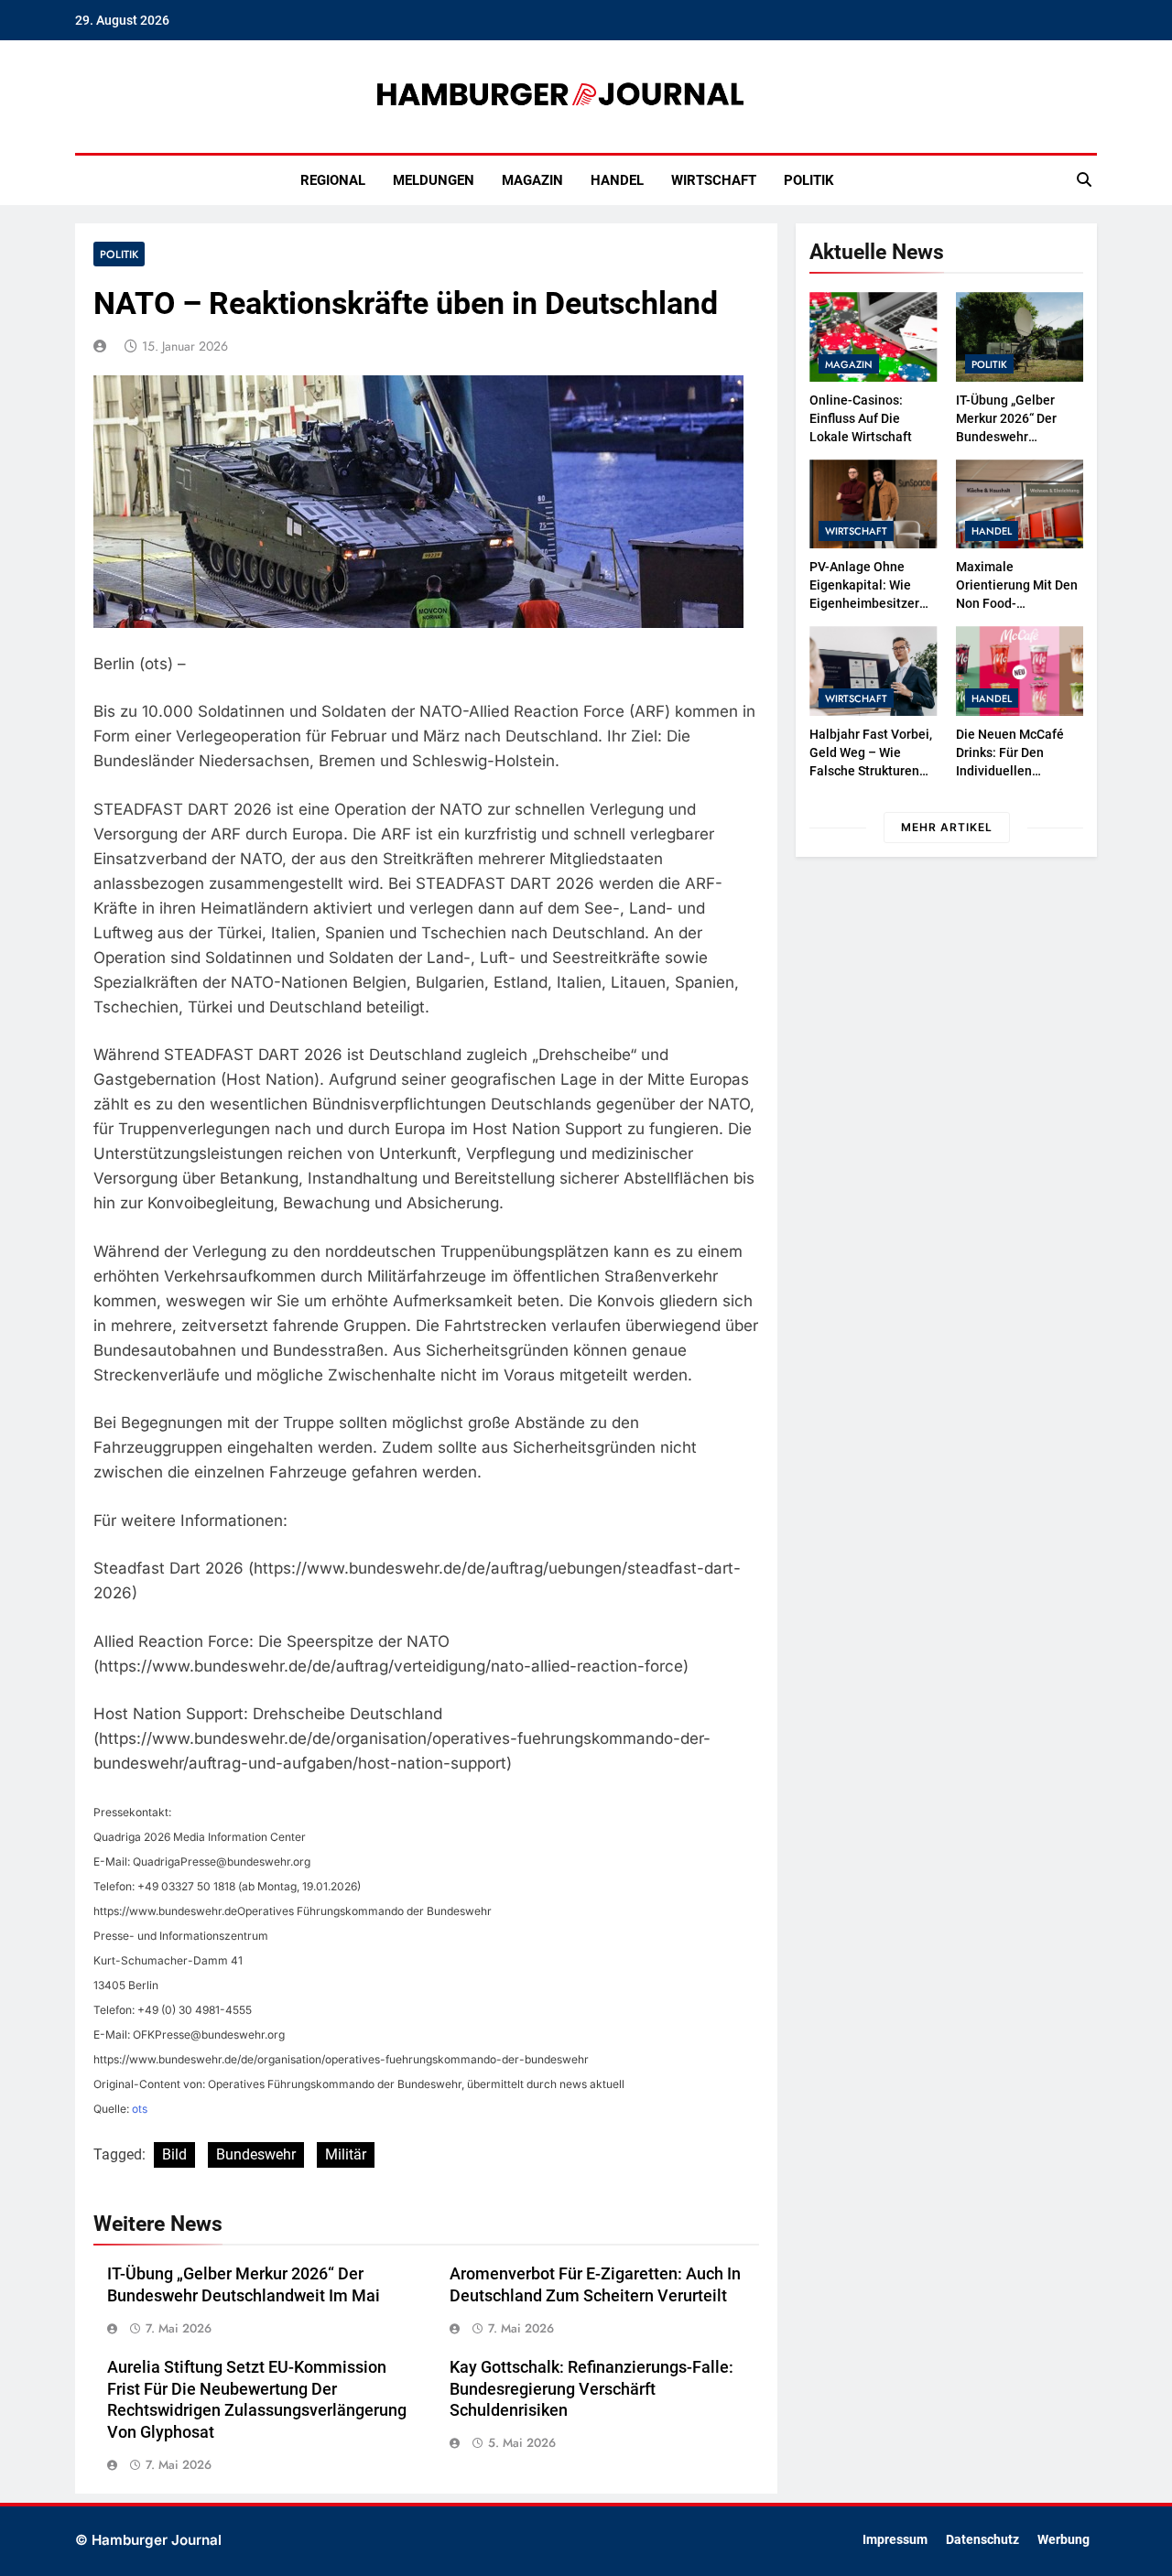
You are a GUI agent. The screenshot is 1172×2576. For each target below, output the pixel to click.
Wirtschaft (714, 180)
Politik (809, 180)
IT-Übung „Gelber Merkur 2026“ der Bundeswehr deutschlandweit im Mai (1014, 437)
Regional (333, 180)
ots (140, 2109)
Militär (346, 2154)
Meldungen (434, 180)
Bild (174, 2154)
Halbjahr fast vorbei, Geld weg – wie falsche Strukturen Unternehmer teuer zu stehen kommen (871, 771)
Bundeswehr (256, 2154)
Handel (617, 180)
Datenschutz (982, 2540)
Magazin (532, 180)
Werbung (1063, 2540)
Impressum (895, 2540)
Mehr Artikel (947, 827)
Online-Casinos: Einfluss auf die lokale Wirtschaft (861, 418)
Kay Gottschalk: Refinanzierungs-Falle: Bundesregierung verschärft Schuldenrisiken (591, 2389)
